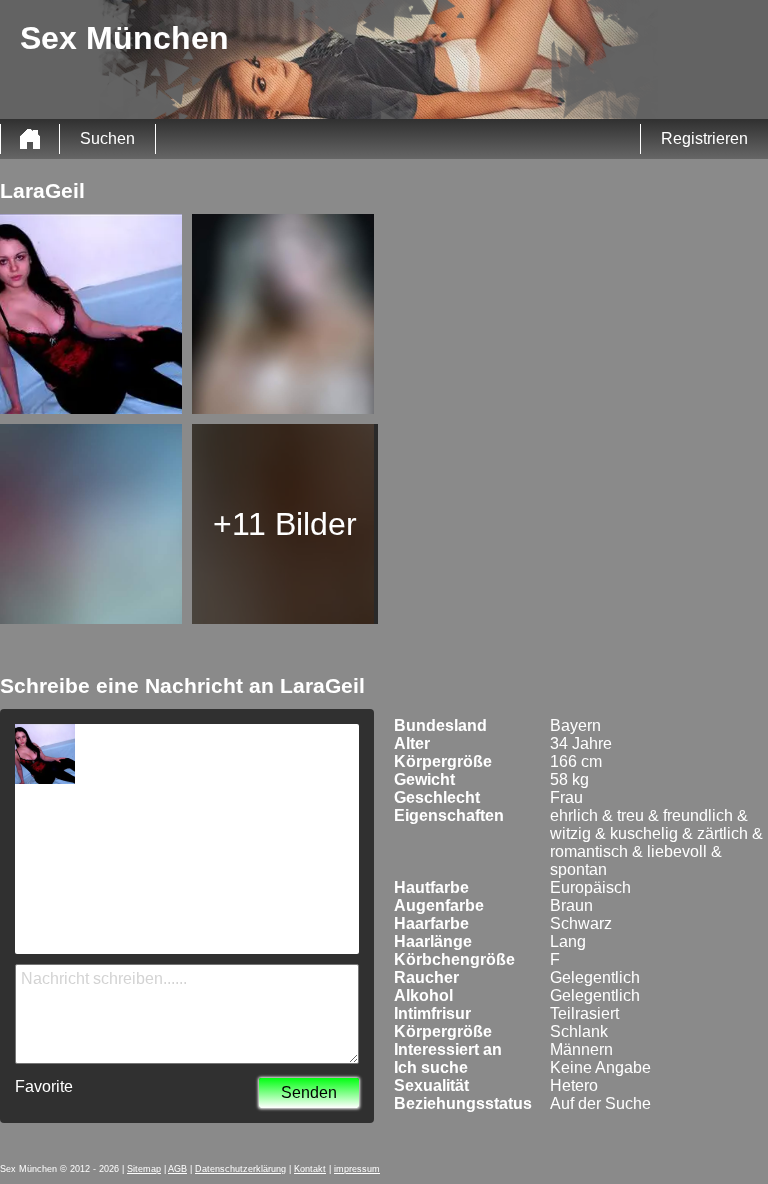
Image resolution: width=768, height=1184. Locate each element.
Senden (309, 1092)
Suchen (107, 138)
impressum (357, 1169)
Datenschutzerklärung (240, 1169)
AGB (177, 1169)
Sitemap (144, 1169)
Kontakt (310, 1169)
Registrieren (704, 138)
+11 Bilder (285, 524)
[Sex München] (30, 139)
